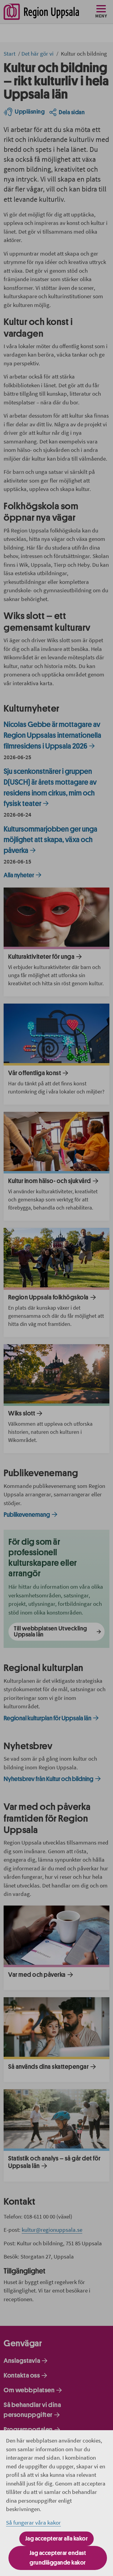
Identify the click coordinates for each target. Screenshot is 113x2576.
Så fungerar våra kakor (33, 2522)
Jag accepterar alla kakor (57, 2539)
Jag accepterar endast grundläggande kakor (58, 2558)
